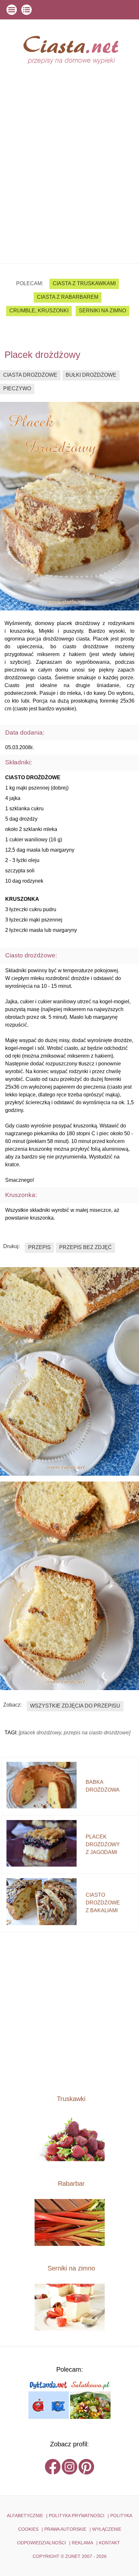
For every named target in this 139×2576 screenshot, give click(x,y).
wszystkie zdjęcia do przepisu (75, 1706)
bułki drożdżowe (91, 375)
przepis (39, 1247)
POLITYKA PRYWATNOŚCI (77, 2516)
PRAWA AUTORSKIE (65, 2529)
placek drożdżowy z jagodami (103, 1844)
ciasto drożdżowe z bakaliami (103, 1903)
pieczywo (17, 388)
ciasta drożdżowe (30, 375)
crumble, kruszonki (39, 311)
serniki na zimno (102, 311)
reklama (82, 2543)
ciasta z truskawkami (84, 283)
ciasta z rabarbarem (68, 297)
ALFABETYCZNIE (25, 2516)
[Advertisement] (69, 191)
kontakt (109, 2543)
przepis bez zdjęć (86, 1247)
